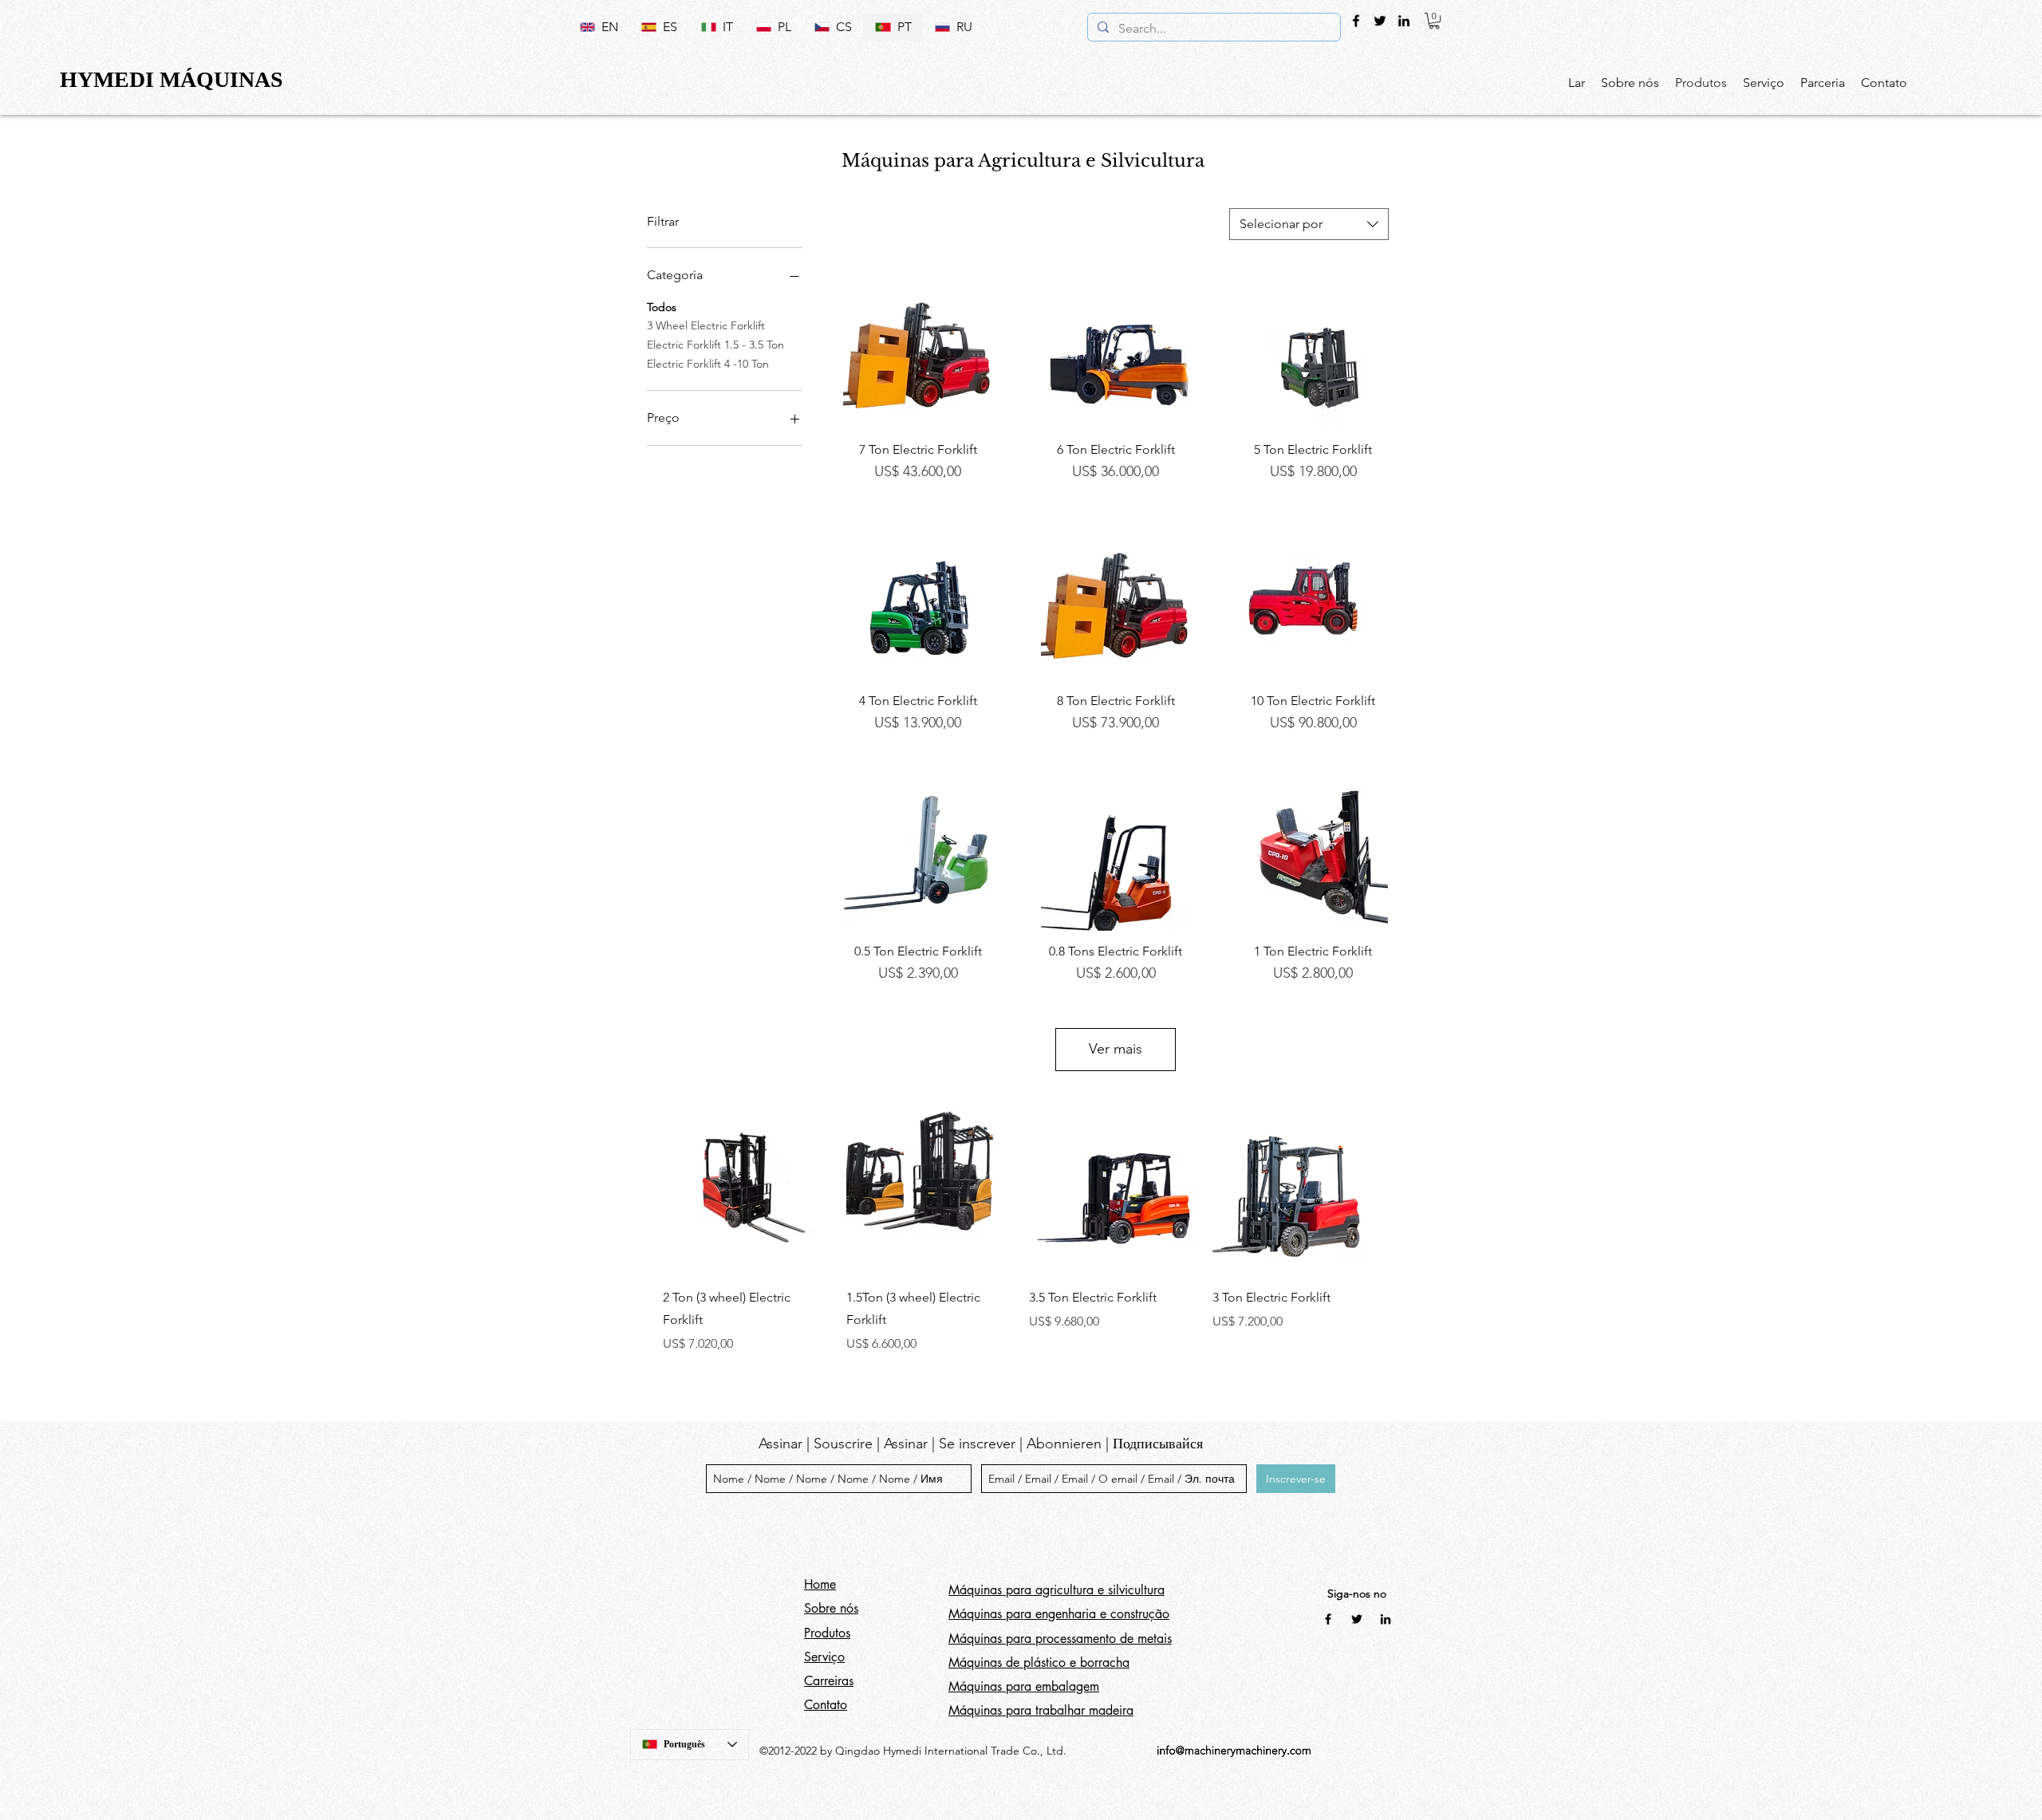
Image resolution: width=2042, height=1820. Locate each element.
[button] (1434, 21)
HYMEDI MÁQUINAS (171, 79)
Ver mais (1116, 1049)
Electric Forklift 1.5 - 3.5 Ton (715, 345)
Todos (662, 307)
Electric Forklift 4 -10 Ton (708, 364)
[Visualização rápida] (918, 355)
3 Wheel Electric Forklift (706, 325)
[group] (1021, 1231)
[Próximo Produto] (1402, 1190)
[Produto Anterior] (640, 1190)
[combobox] (1309, 224)
